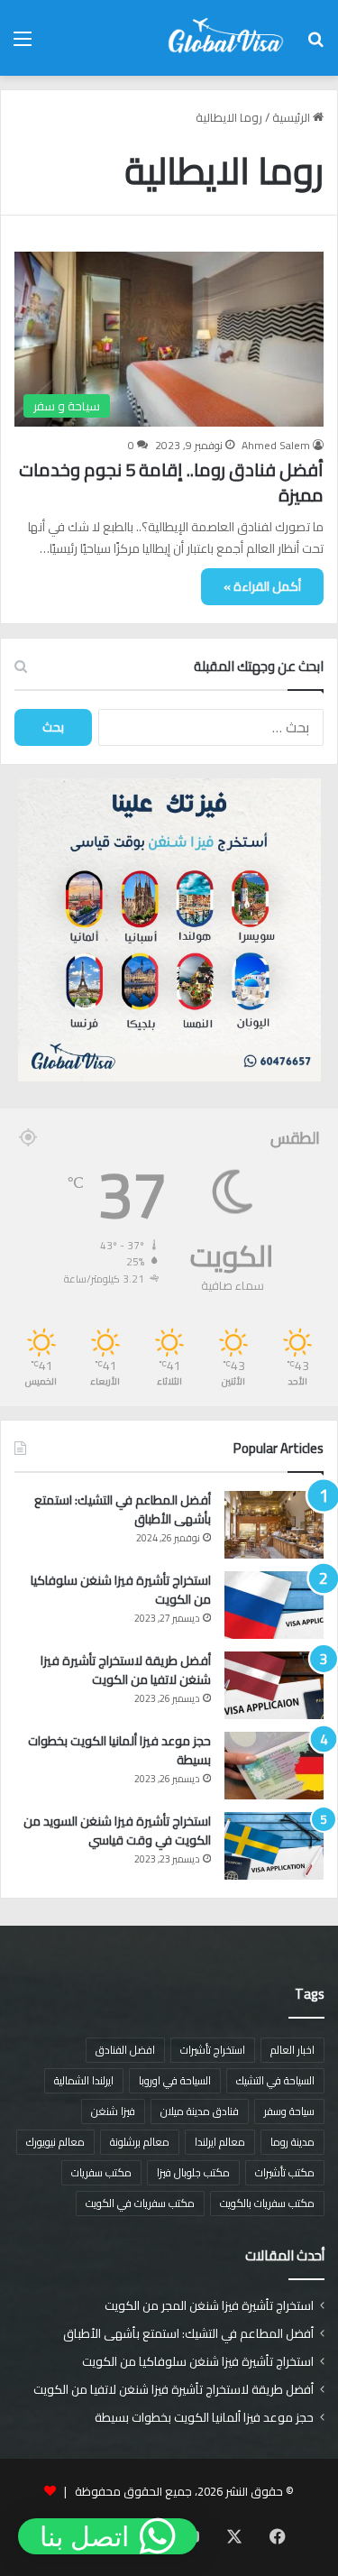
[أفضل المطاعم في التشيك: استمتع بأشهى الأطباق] (274, 1525)
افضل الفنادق (125, 2050)
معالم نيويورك (55, 2142)
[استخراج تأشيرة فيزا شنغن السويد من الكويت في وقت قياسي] (274, 1846)
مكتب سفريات (101, 2172)
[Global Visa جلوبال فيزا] (221, 38)
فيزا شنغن (113, 2111)
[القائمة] (23, 45)
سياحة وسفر (289, 2111)
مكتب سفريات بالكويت (267, 2203)
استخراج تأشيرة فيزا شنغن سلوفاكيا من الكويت (121, 1590)
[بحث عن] (315, 45)
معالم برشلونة (140, 2142)
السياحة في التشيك (275, 2080)
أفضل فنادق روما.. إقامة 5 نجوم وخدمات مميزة (171, 482)
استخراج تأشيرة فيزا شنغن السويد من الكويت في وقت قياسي (117, 1831)
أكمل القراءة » (262, 586)
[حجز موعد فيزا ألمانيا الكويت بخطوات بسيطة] (274, 1766)
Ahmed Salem (276, 445)
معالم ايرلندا (220, 2142)
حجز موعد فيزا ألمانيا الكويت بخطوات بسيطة (119, 1750)
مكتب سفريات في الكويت (140, 2203)
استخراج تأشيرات (213, 2050)
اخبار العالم (292, 2050)
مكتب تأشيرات (285, 2172)
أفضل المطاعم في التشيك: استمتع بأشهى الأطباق (123, 1509)
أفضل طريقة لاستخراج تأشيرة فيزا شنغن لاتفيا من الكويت (126, 1670)
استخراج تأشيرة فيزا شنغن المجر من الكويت (209, 2305)
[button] (108, 2536)
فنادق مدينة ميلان (200, 2111)
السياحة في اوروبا (175, 2080)
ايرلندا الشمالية (84, 2080)
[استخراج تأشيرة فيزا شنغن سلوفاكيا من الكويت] (274, 1605)
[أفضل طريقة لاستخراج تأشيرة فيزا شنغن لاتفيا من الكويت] (274, 1685)
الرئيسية (292, 117)
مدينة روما (292, 2142)
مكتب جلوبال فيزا (193, 2172)
